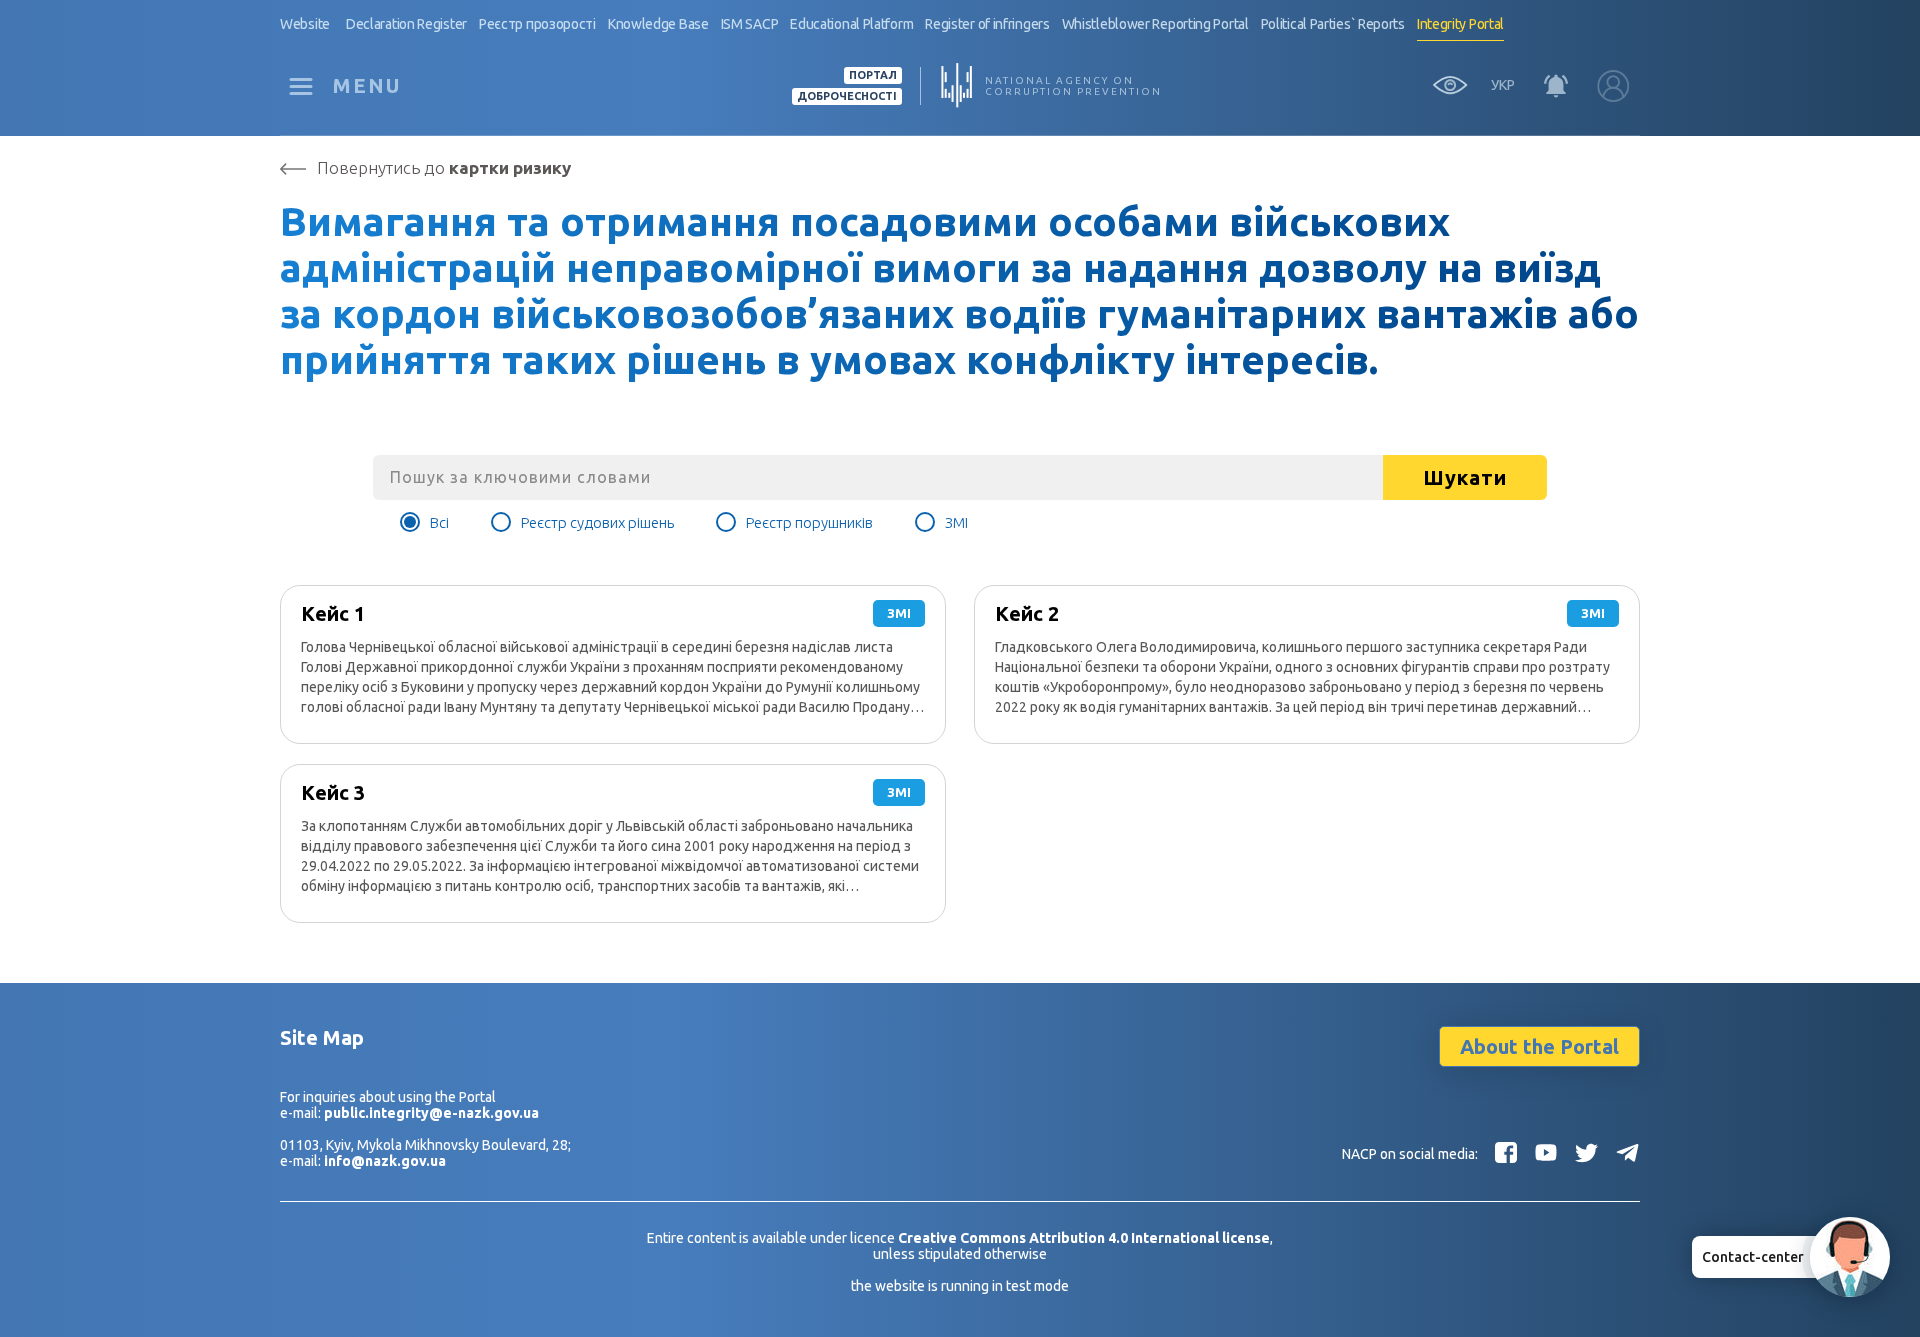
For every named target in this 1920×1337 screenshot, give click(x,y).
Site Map (322, 1037)
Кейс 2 (1027, 613)
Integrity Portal (1460, 24)
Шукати (1465, 477)
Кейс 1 (333, 613)
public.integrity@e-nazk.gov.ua (431, 1113)
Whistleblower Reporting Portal (1155, 24)
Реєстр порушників (809, 522)
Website (305, 24)
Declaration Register (406, 24)
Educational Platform (851, 24)
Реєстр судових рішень (597, 522)
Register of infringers (987, 24)
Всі (439, 522)
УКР (1503, 85)
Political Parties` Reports (1333, 24)
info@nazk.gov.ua (385, 1161)
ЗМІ (956, 522)
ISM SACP (750, 24)
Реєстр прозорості (537, 24)
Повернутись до (444, 167)
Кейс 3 (333, 792)
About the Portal (1539, 1046)
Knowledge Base (658, 24)
